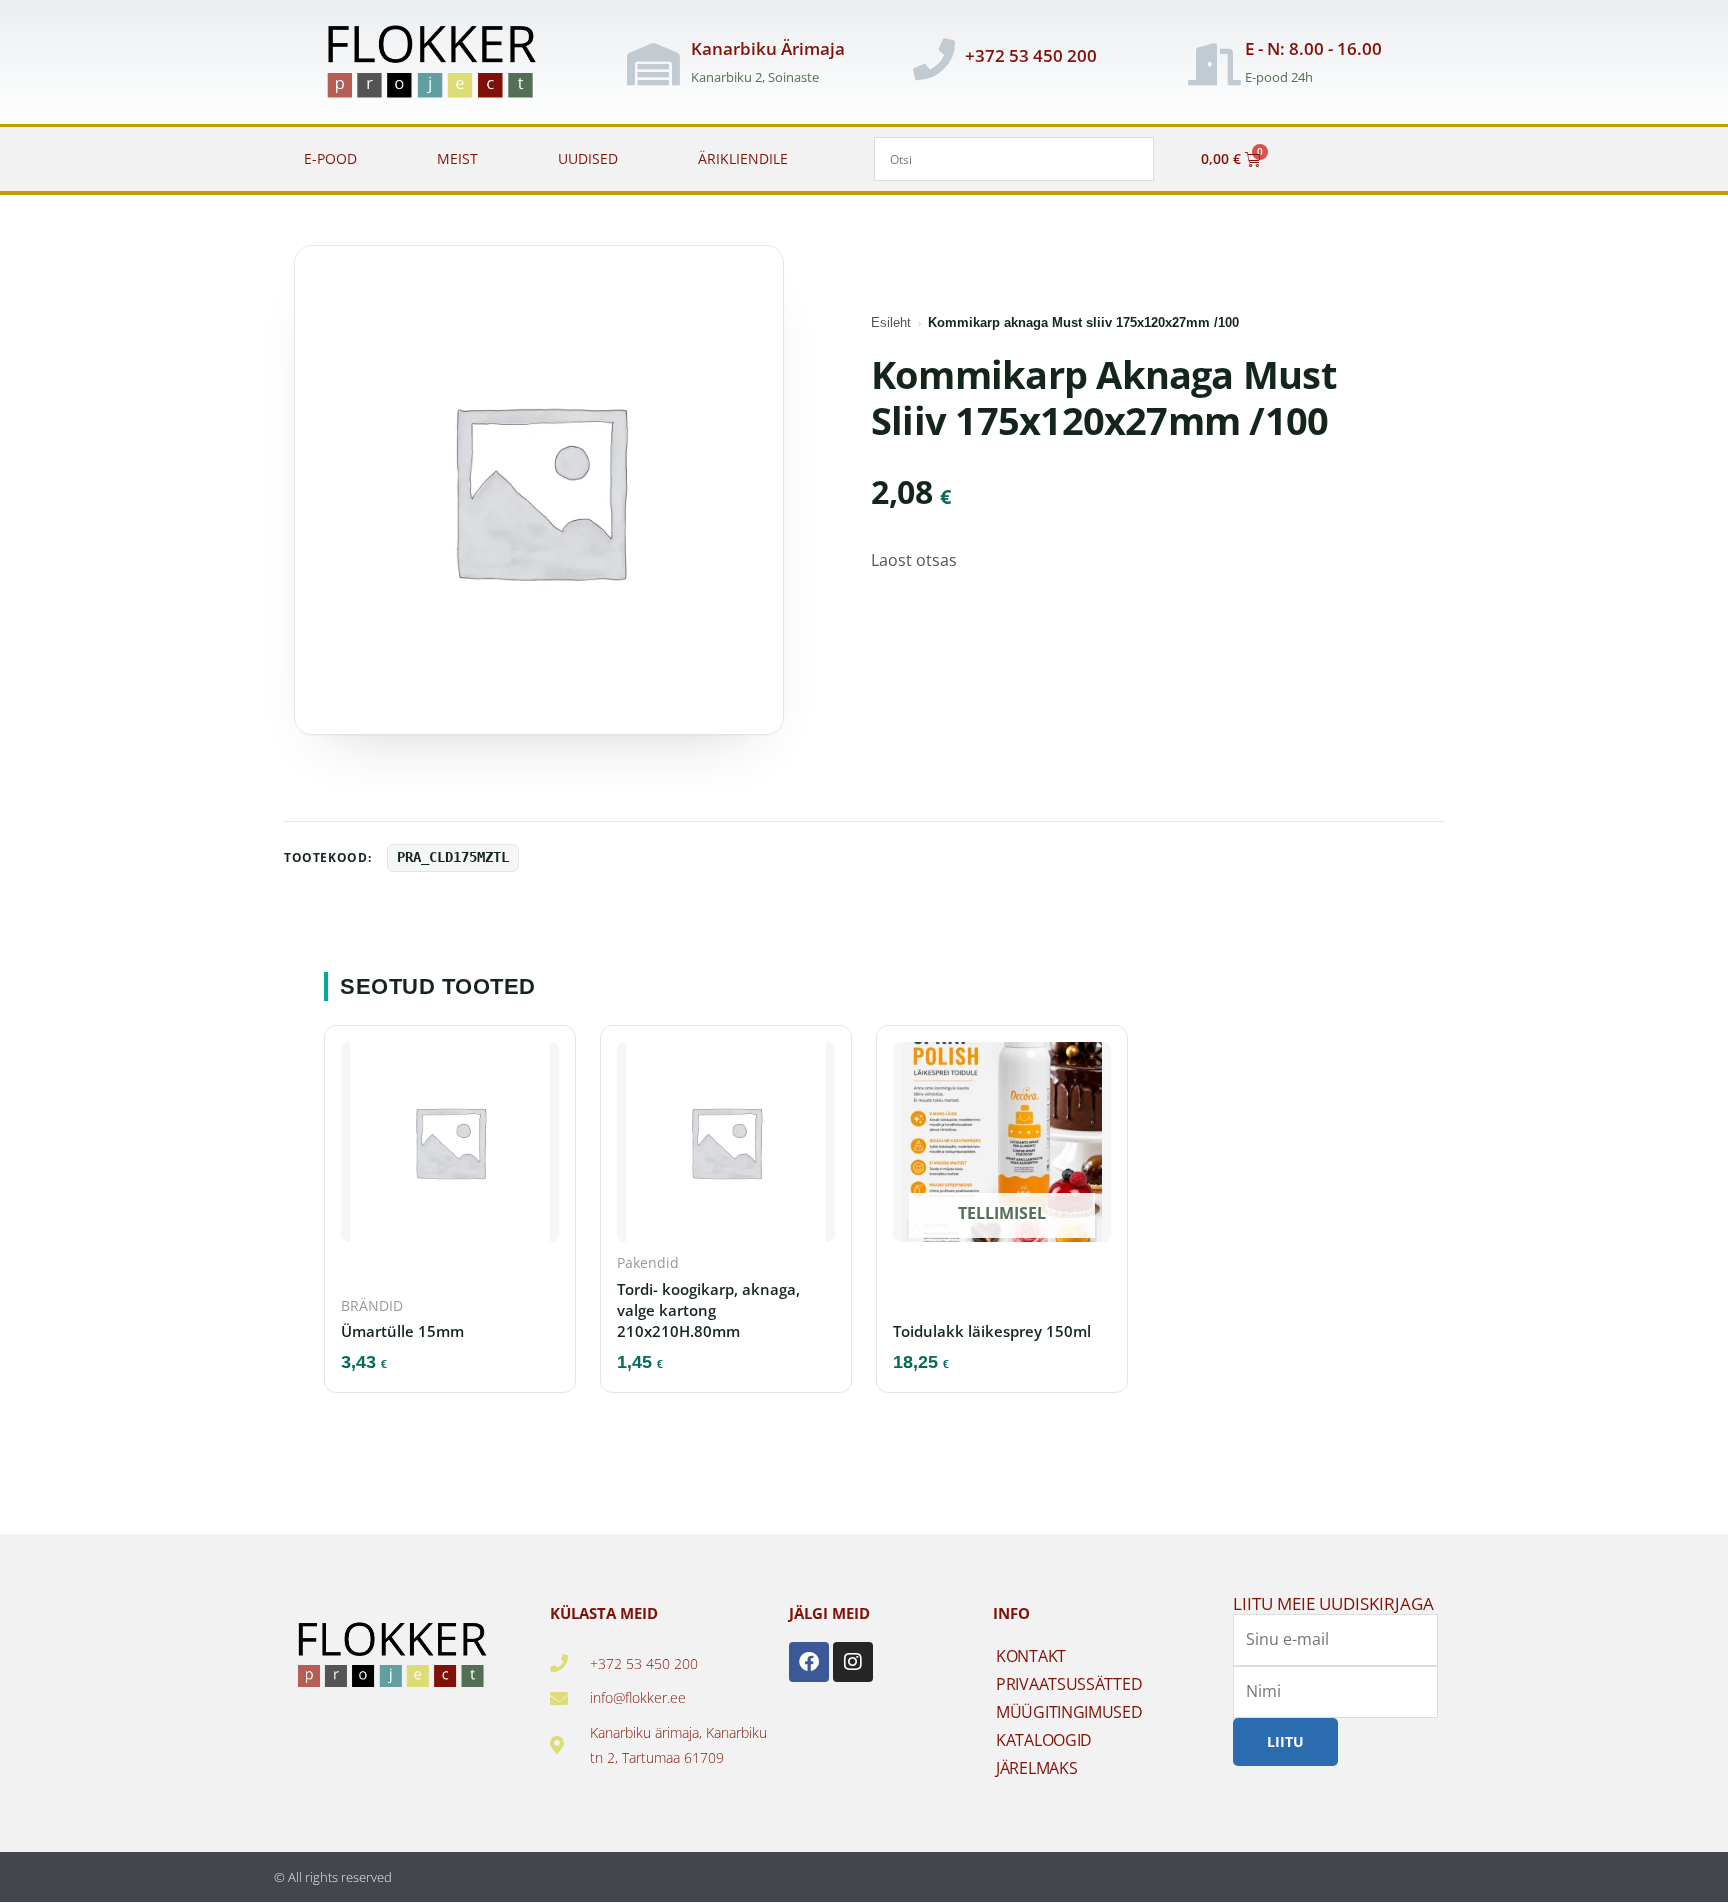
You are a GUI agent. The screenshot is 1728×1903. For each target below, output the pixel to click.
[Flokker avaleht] (442, 64)
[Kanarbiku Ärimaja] (653, 64)
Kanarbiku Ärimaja (768, 48)
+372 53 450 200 (1031, 55)
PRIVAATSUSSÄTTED (1069, 1684)
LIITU (1285, 1741)
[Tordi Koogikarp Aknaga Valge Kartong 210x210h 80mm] (726, 1148)
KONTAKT (1031, 1656)
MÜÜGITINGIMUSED (1069, 1712)
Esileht (891, 322)
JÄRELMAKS (1036, 1768)
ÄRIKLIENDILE (743, 158)
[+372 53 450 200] (934, 59)
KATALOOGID (1044, 1740)
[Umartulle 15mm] (450, 1148)
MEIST (457, 158)
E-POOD (330, 158)
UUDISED (588, 158)
